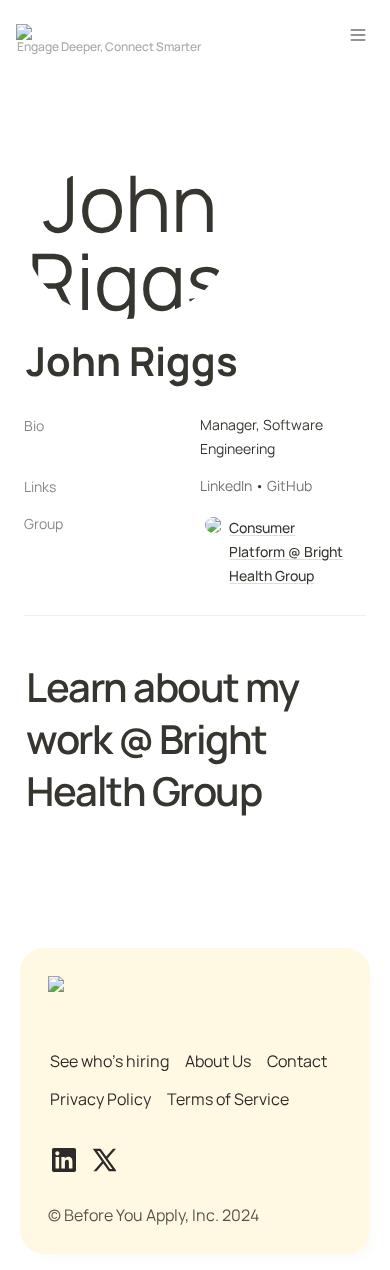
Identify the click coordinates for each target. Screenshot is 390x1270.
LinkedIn (226, 485)
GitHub (289, 485)
